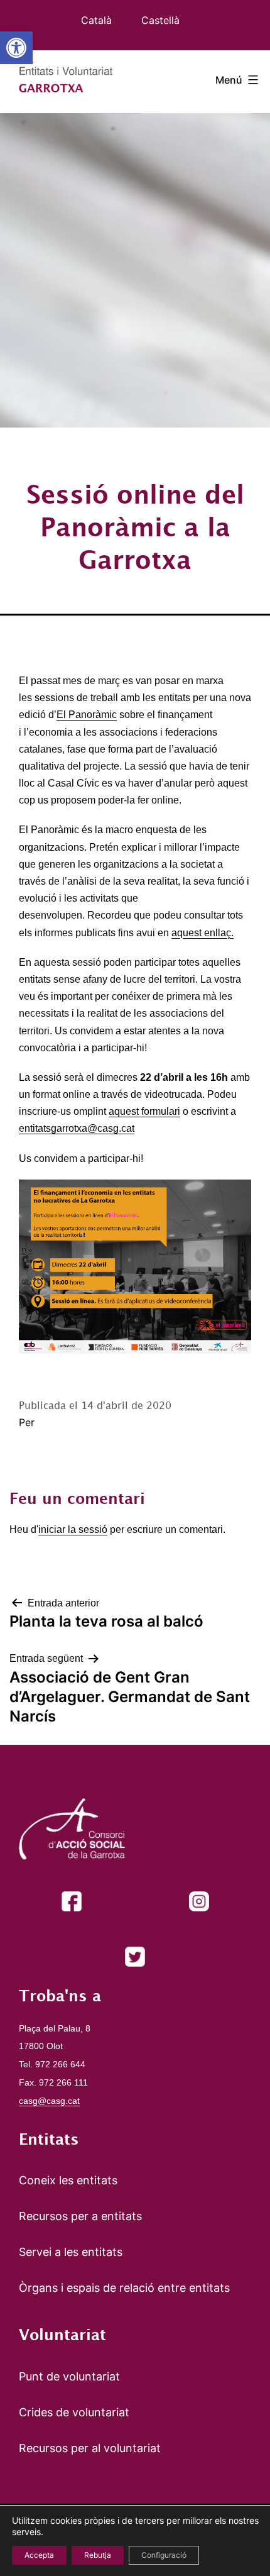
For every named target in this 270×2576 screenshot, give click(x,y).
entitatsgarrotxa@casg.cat (77, 1128)
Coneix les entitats (68, 2180)
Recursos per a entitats (80, 2216)
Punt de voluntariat (69, 2376)
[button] (16, 48)
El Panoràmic (87, 715)
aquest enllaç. (202, 933)
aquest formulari (144, 1111)
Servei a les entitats (71, 2252)
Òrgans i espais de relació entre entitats (124, 2288)
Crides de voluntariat (74, 2412)
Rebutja (98, 2555)
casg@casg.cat (49, 2101)
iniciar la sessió (73, 1529)
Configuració (164, 2555)
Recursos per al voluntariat (90, 2448)
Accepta (39, 2555)
